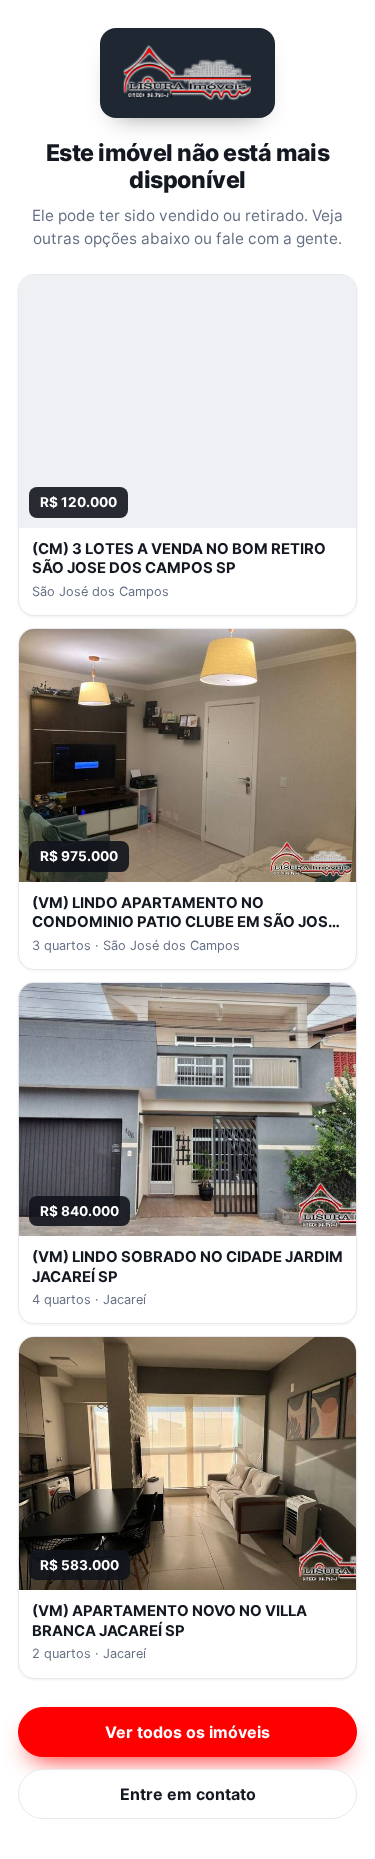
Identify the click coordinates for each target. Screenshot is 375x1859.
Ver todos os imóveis (187, 1732)
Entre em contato (188, 1794)
